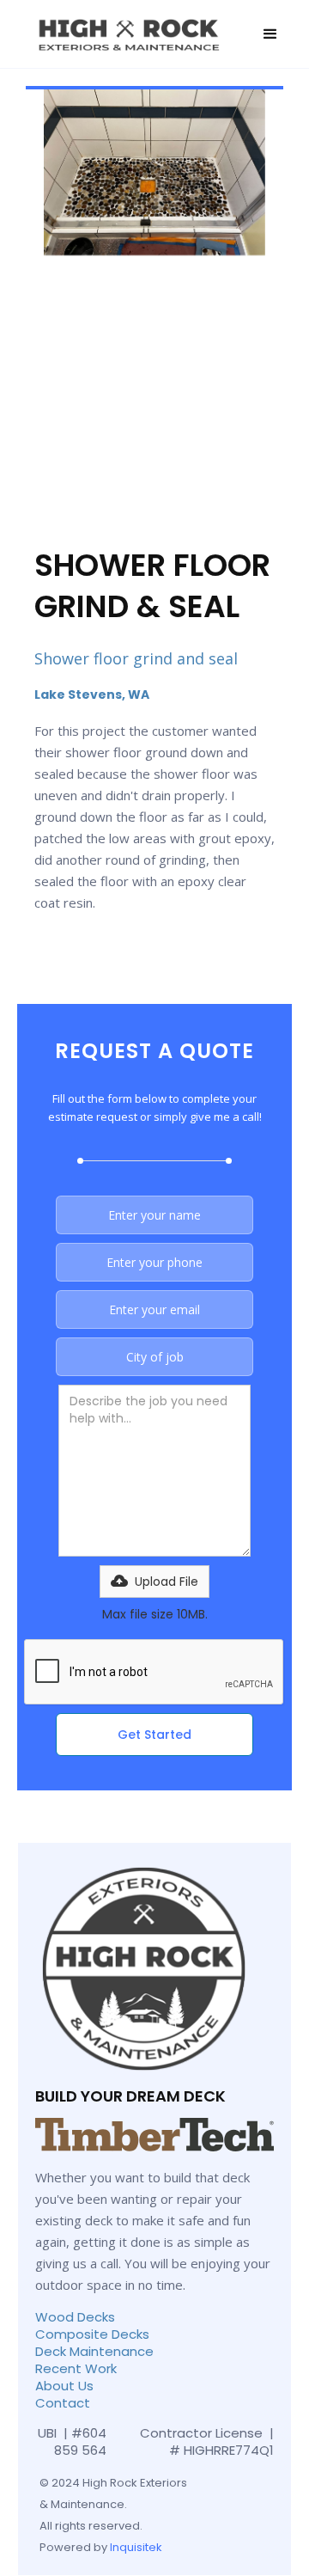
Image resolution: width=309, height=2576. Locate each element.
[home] (127, 34)
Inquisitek (136, 2547)
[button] (270, 34)
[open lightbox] (154, 172)
